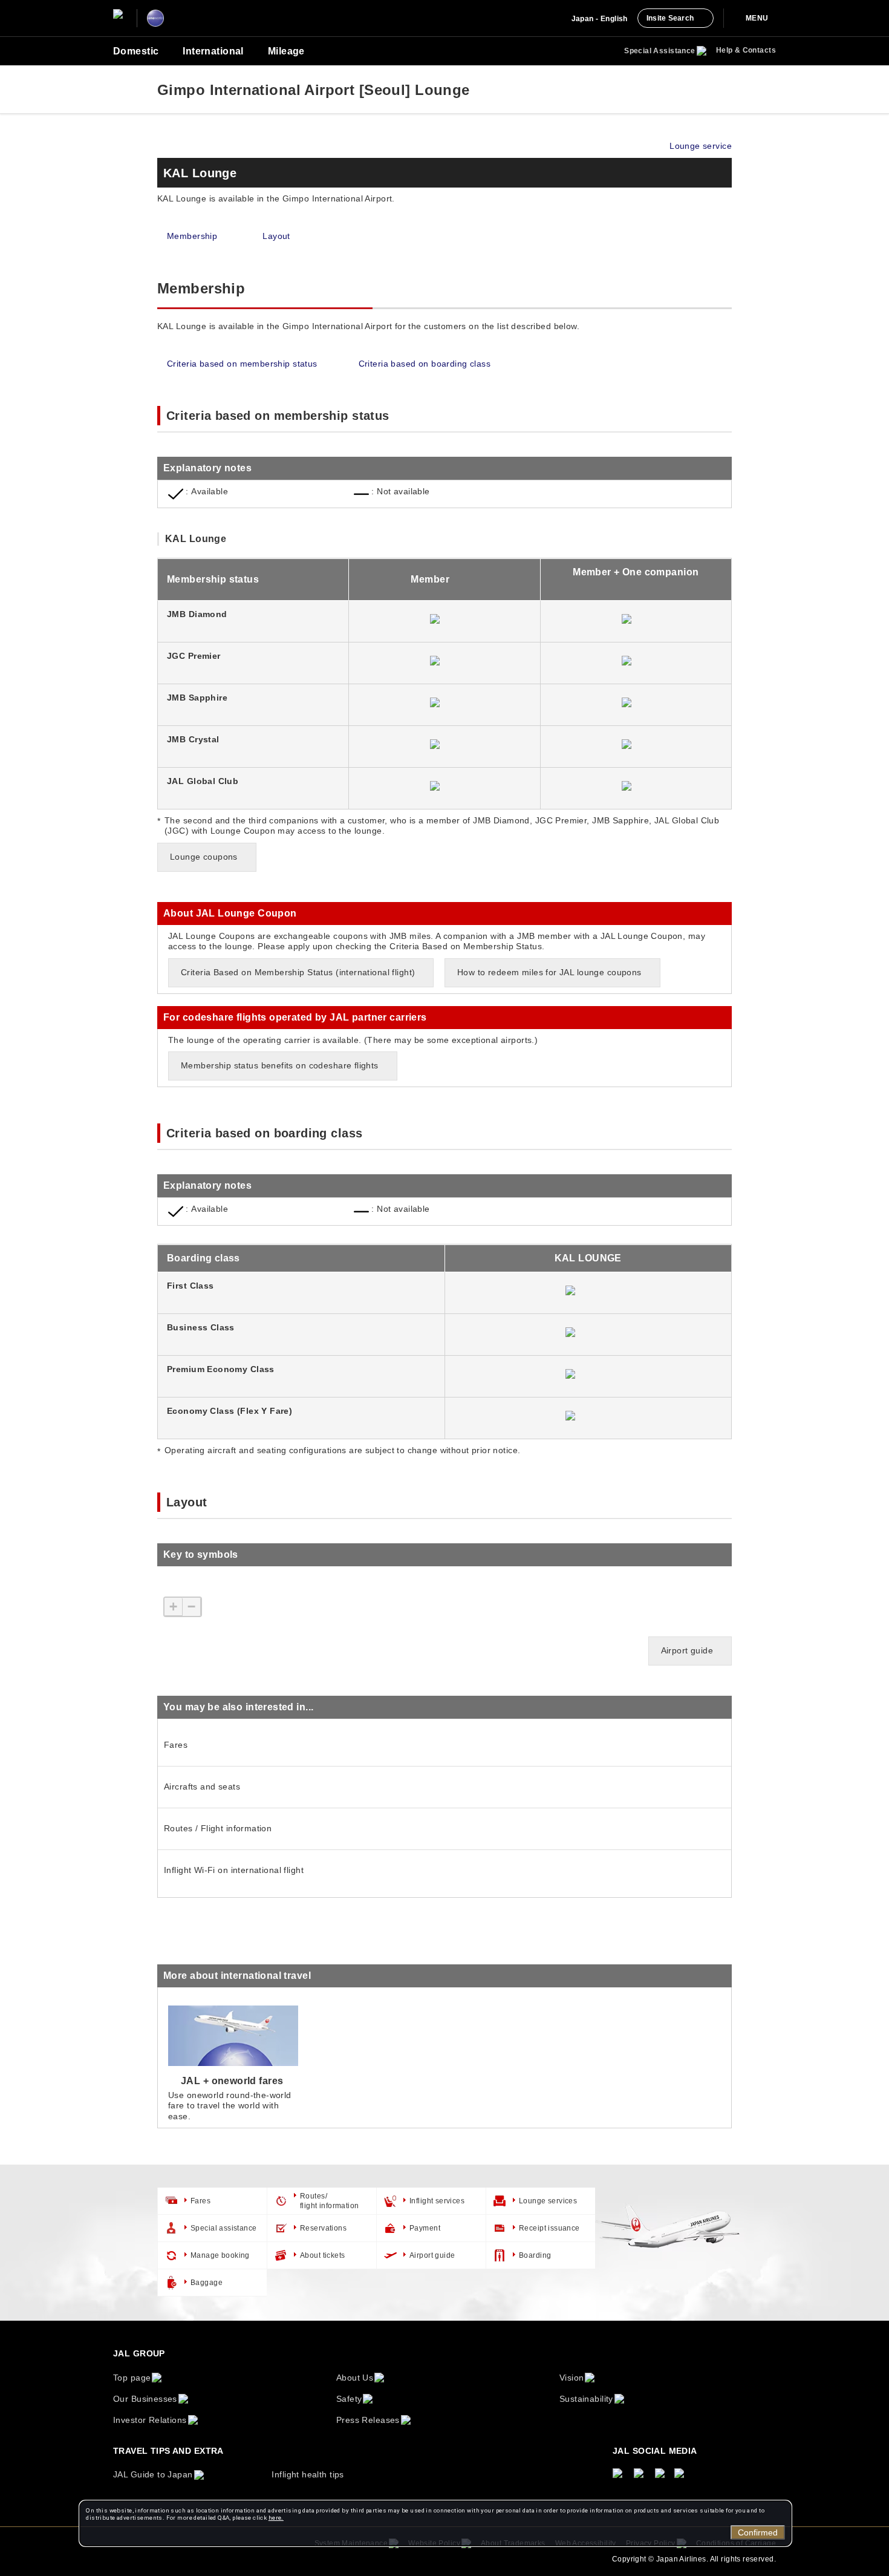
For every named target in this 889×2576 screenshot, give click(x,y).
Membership (192, 236)
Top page (132, 2378)
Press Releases (368, 2420)
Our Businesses (145, 2399)
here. (276, 2518)
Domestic (136, 51)
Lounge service (701, 146)
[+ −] (197, 1620)
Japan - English (600, 19)
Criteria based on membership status (242, 364)
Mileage (286, 51)
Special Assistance (660, 51)
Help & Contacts (746, 50)
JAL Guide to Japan (153, 2474)
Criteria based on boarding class (425, 364)
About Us (355, 2378)
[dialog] (435, 2523)
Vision (572, 2378)
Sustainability (586, 2399)
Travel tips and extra (168, 2451)
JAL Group (139, 2353)
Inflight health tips (308, 2474)
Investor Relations (150, 2420)
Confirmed (758, 2532)
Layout (276, 236)
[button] (444, 468)
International (213, 51)
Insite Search (670, 18)
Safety (349, 2399)
